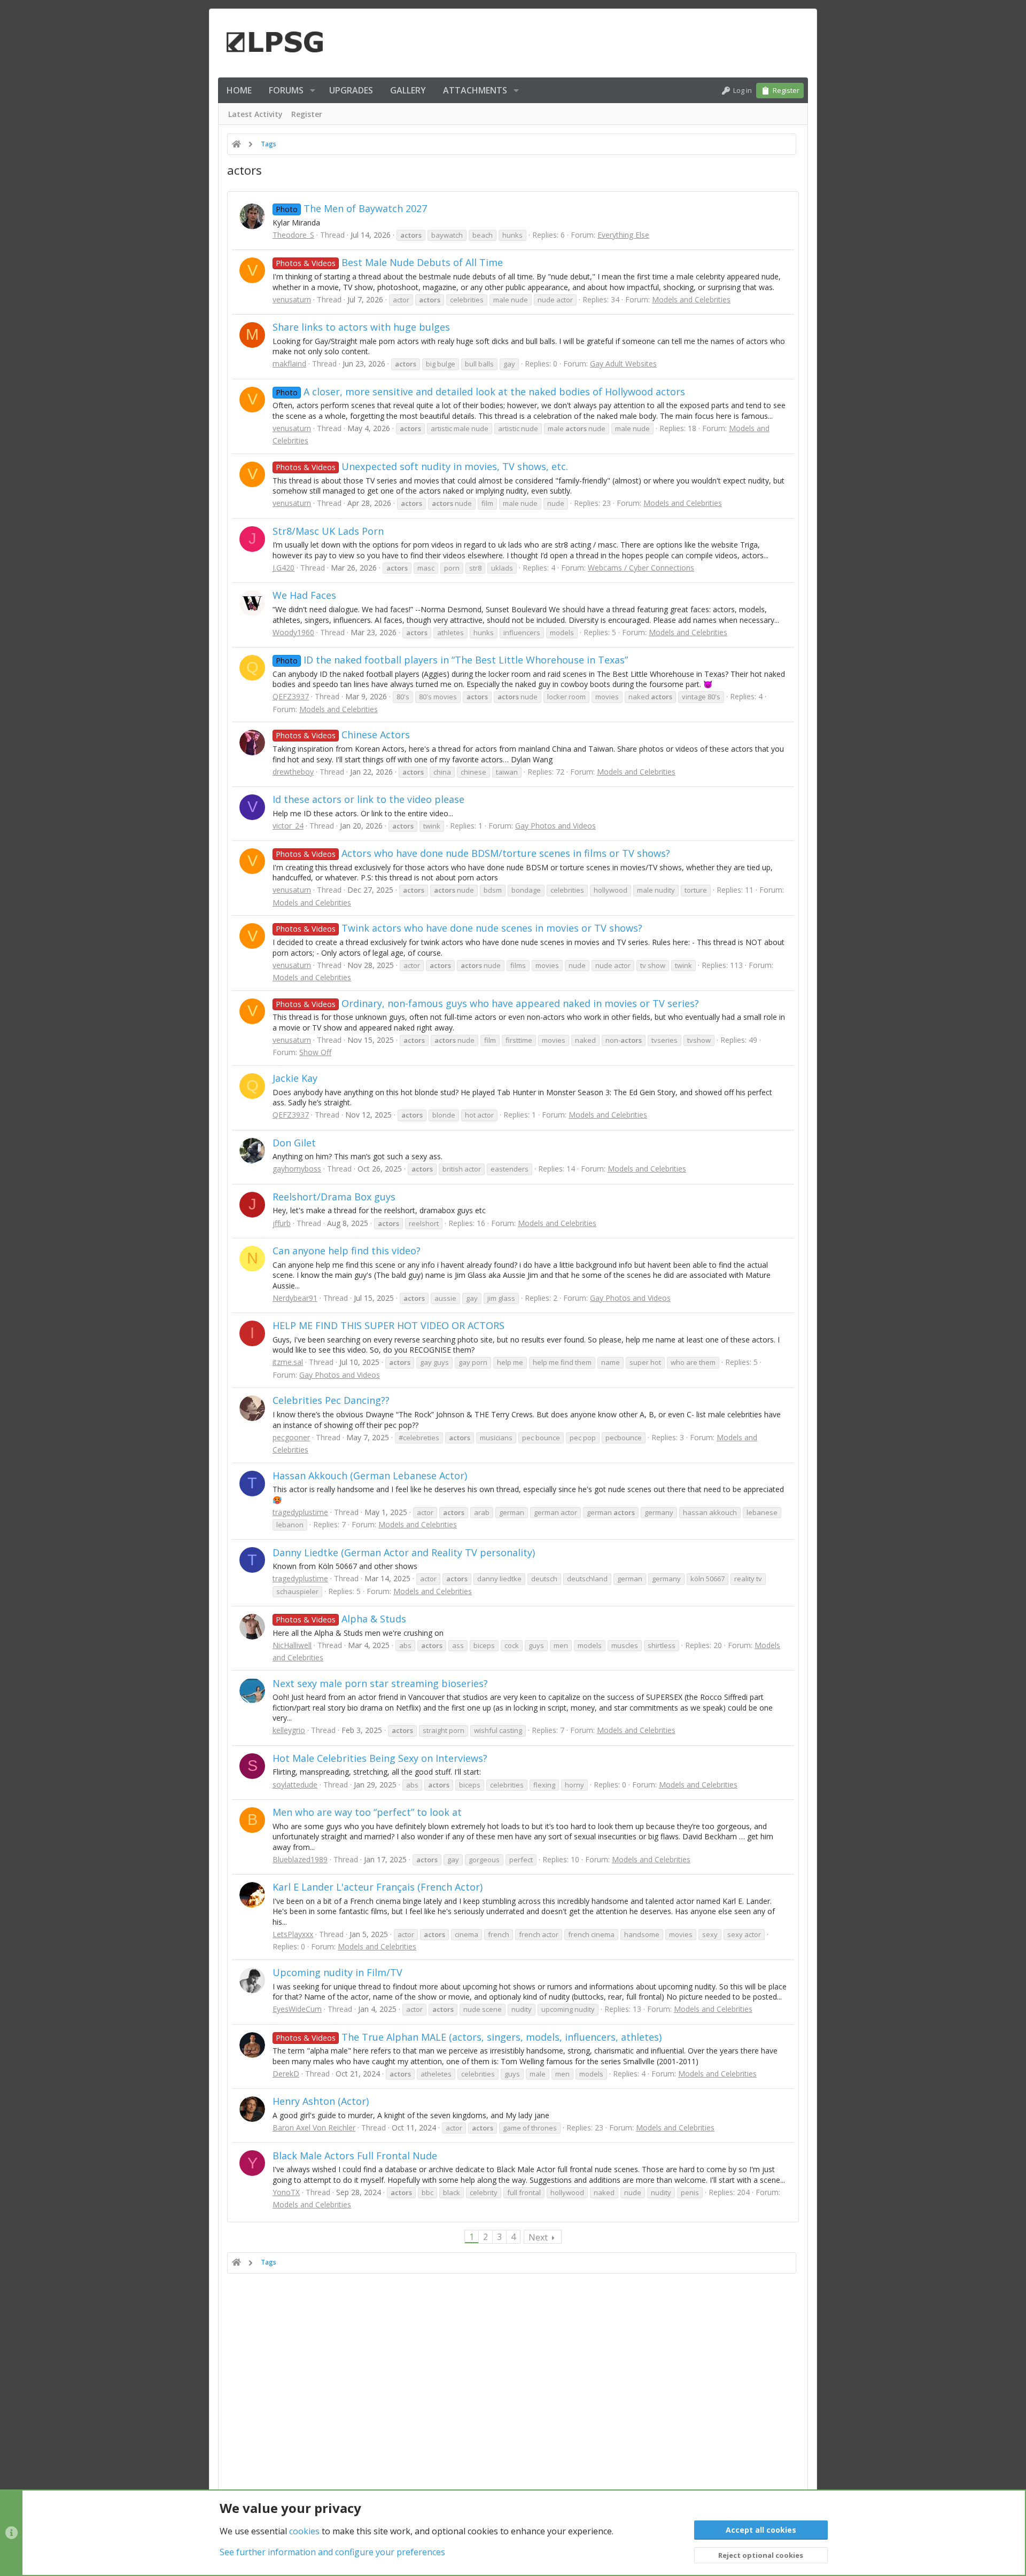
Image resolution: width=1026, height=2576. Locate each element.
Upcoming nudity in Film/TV (337, 1972)
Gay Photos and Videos (555, 826)
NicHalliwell (292, 1645)
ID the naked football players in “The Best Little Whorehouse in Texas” (452, 660)
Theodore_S (293, 235)
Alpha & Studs (341, 1619)
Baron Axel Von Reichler (314, 2128)
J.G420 (283, 568)
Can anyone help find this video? (347, 1251)
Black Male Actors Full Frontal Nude (355, 2156)
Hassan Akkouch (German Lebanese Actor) (370, 1476)
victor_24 (288, 826)
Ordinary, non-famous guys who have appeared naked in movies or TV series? (487, 1003)
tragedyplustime (300, 1512)
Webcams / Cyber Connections (641, 568)
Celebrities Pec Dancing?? (331, 1400)
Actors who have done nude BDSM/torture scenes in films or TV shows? (473, 853)
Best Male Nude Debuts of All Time (389, 262)
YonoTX (286, 2192)
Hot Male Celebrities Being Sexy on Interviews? (380, 1758)
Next (538, 2237)
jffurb (282, 1223)
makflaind (289, 364)
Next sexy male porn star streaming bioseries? (380, 1683)
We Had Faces (304, 595)
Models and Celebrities (691, 299)
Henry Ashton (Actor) (321, 2101)
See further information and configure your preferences (332, 2552)
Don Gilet (294, 1143)
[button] (313, 90)
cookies (304, 2531)
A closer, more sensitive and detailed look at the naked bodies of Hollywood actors (480, 392)
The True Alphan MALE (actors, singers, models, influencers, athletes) (469, 2037)
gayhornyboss (297, 1169)
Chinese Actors (343, 735)
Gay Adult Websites (623, 364)
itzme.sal (288, 1362)
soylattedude (295, 1785)
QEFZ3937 (291, 696)
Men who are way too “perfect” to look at (367, 1812)
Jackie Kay (295, 1078)
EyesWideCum (297, 2009)
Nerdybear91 (295, 1298)
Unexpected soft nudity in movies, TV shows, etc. (422, 466)
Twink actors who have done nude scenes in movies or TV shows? (459, 928)
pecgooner (291, 1437)
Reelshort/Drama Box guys (334, 1197)
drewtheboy (293, 772)
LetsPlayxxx (293, 1934)
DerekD (286, 2074)
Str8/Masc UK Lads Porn (328, 531)
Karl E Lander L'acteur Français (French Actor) (378, 1887)
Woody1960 (293, 632)
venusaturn (292, 299)
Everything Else (623, 235)
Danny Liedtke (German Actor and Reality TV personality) (404, 1552)
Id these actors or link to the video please (368, 799)
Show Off (315, 1052)
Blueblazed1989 (300, 1859)
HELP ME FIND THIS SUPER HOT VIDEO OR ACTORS (388, 1325)
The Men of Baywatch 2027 (351, 208)
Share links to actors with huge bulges (361, 327)
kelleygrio (289, 1730)
